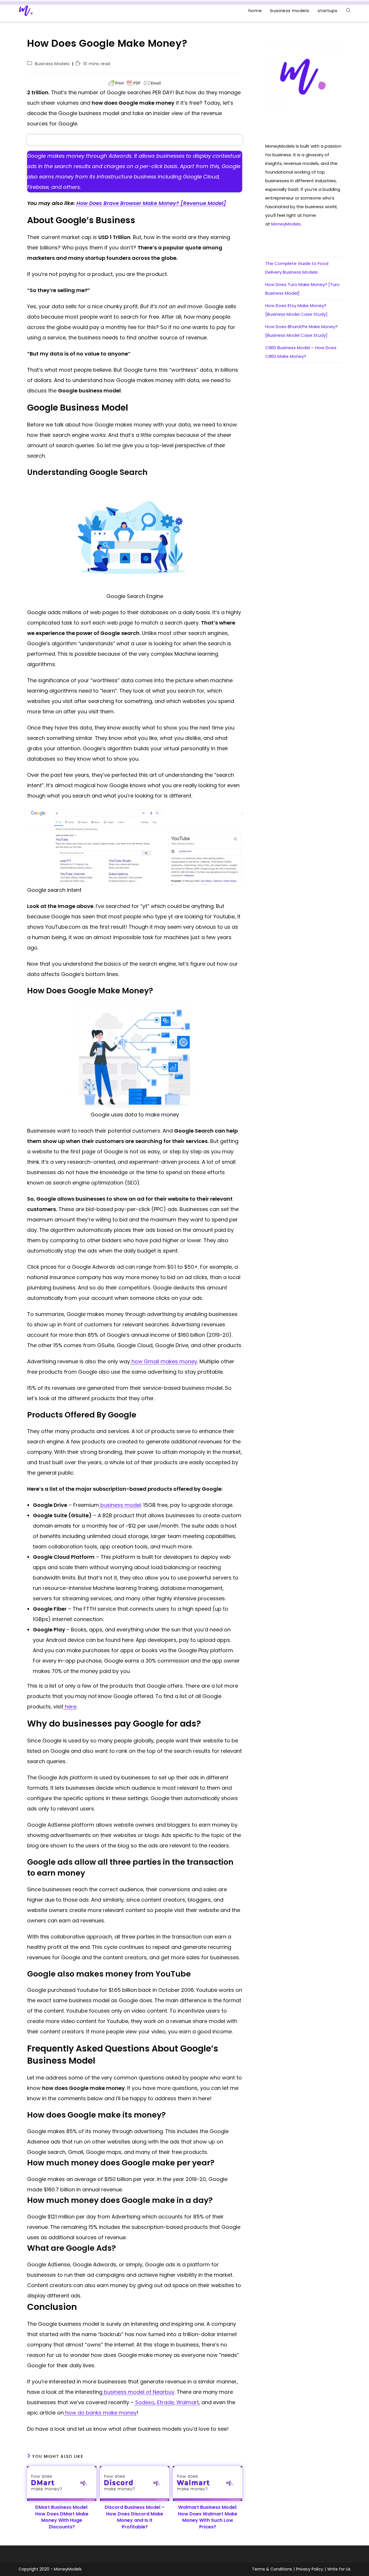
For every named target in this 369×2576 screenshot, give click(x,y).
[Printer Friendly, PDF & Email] (135, 83)
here (70, 1707)
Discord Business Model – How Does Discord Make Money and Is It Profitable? (135, 2517)
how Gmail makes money (164, 1361)
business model (120, 1505)
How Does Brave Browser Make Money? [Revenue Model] (151, 203)
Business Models (52, 64)
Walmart (187, 2402)
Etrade (165, 2402)
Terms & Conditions (272, 2569)
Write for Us (339, 2569)
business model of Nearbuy (138, 2392)
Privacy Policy (310, 2569)
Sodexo (144, 2402)
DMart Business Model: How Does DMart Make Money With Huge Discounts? (62, 2517)
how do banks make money (100, 2413)
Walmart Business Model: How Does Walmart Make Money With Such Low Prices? (208, 2517)
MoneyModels (286, 224)
